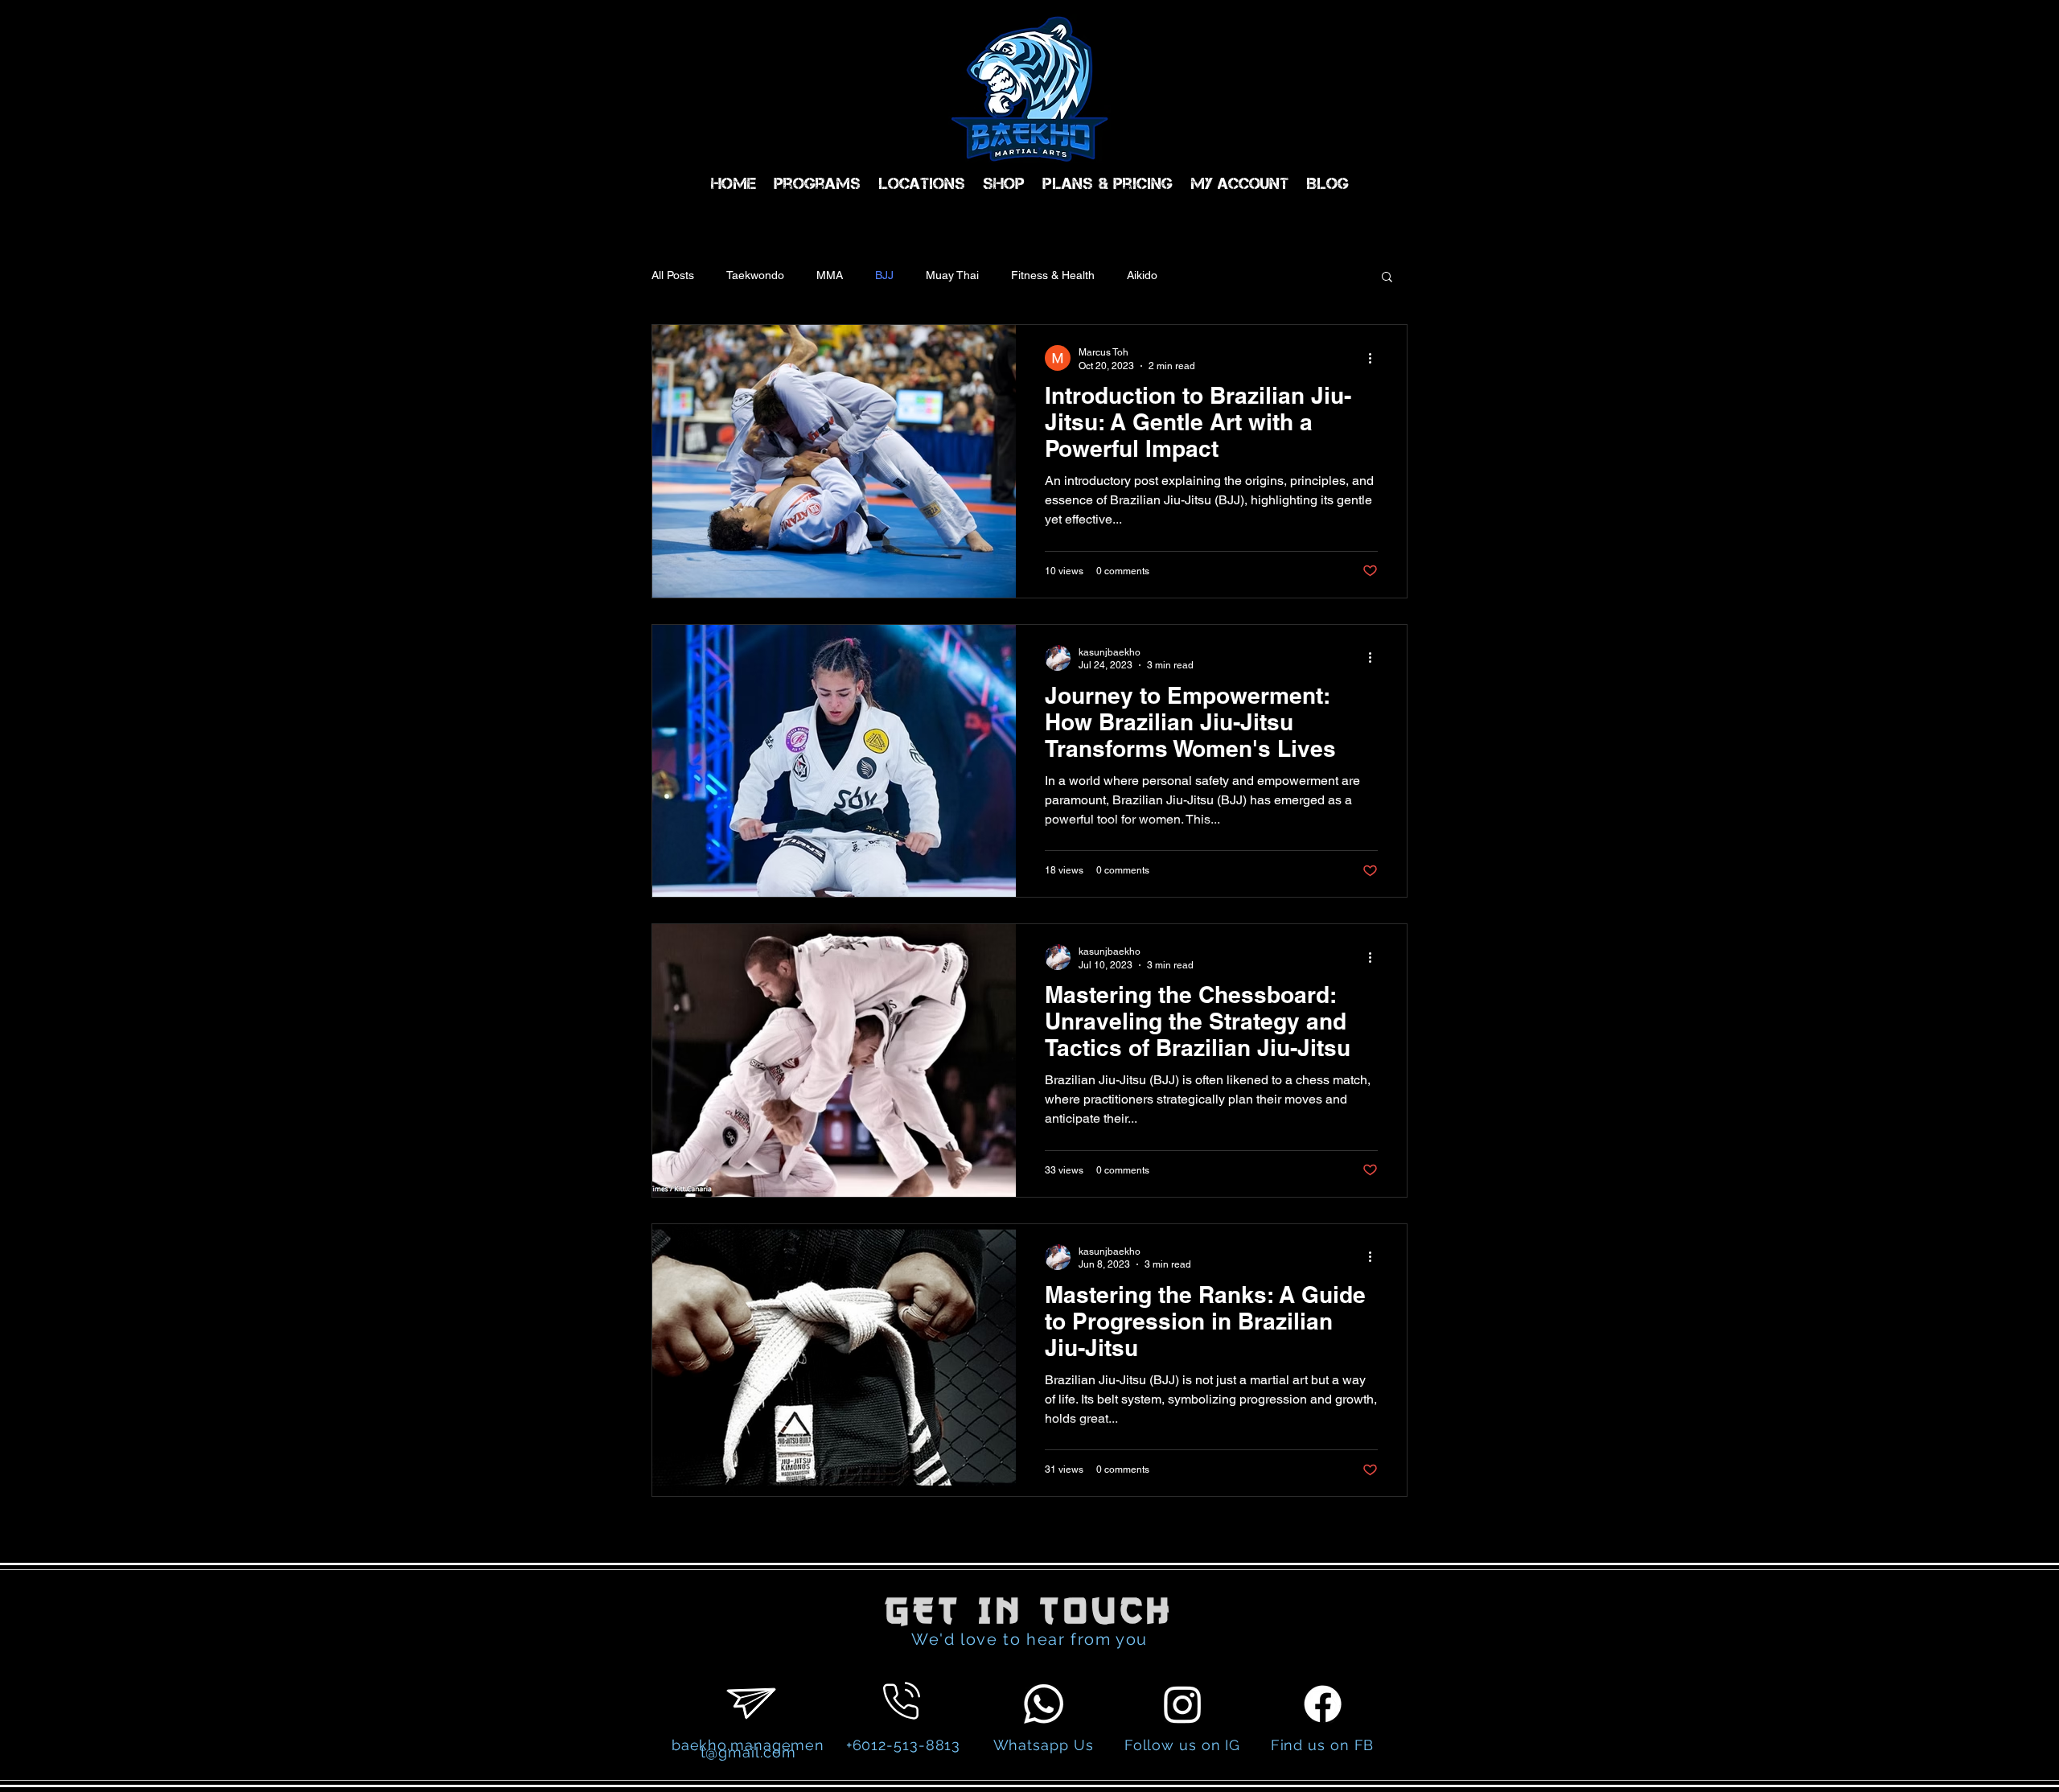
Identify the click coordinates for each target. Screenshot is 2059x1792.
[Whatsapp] (1044, 1704)
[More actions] (1375, 358)
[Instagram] (1183, 1704)
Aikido (1142, 275)
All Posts (673, 275)
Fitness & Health (1053, 275)
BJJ (884, 275)
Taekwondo (755, 275)
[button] (1387, 278)
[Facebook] (1323, 1704)
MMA (830, 275)
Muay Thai (952, 275)
